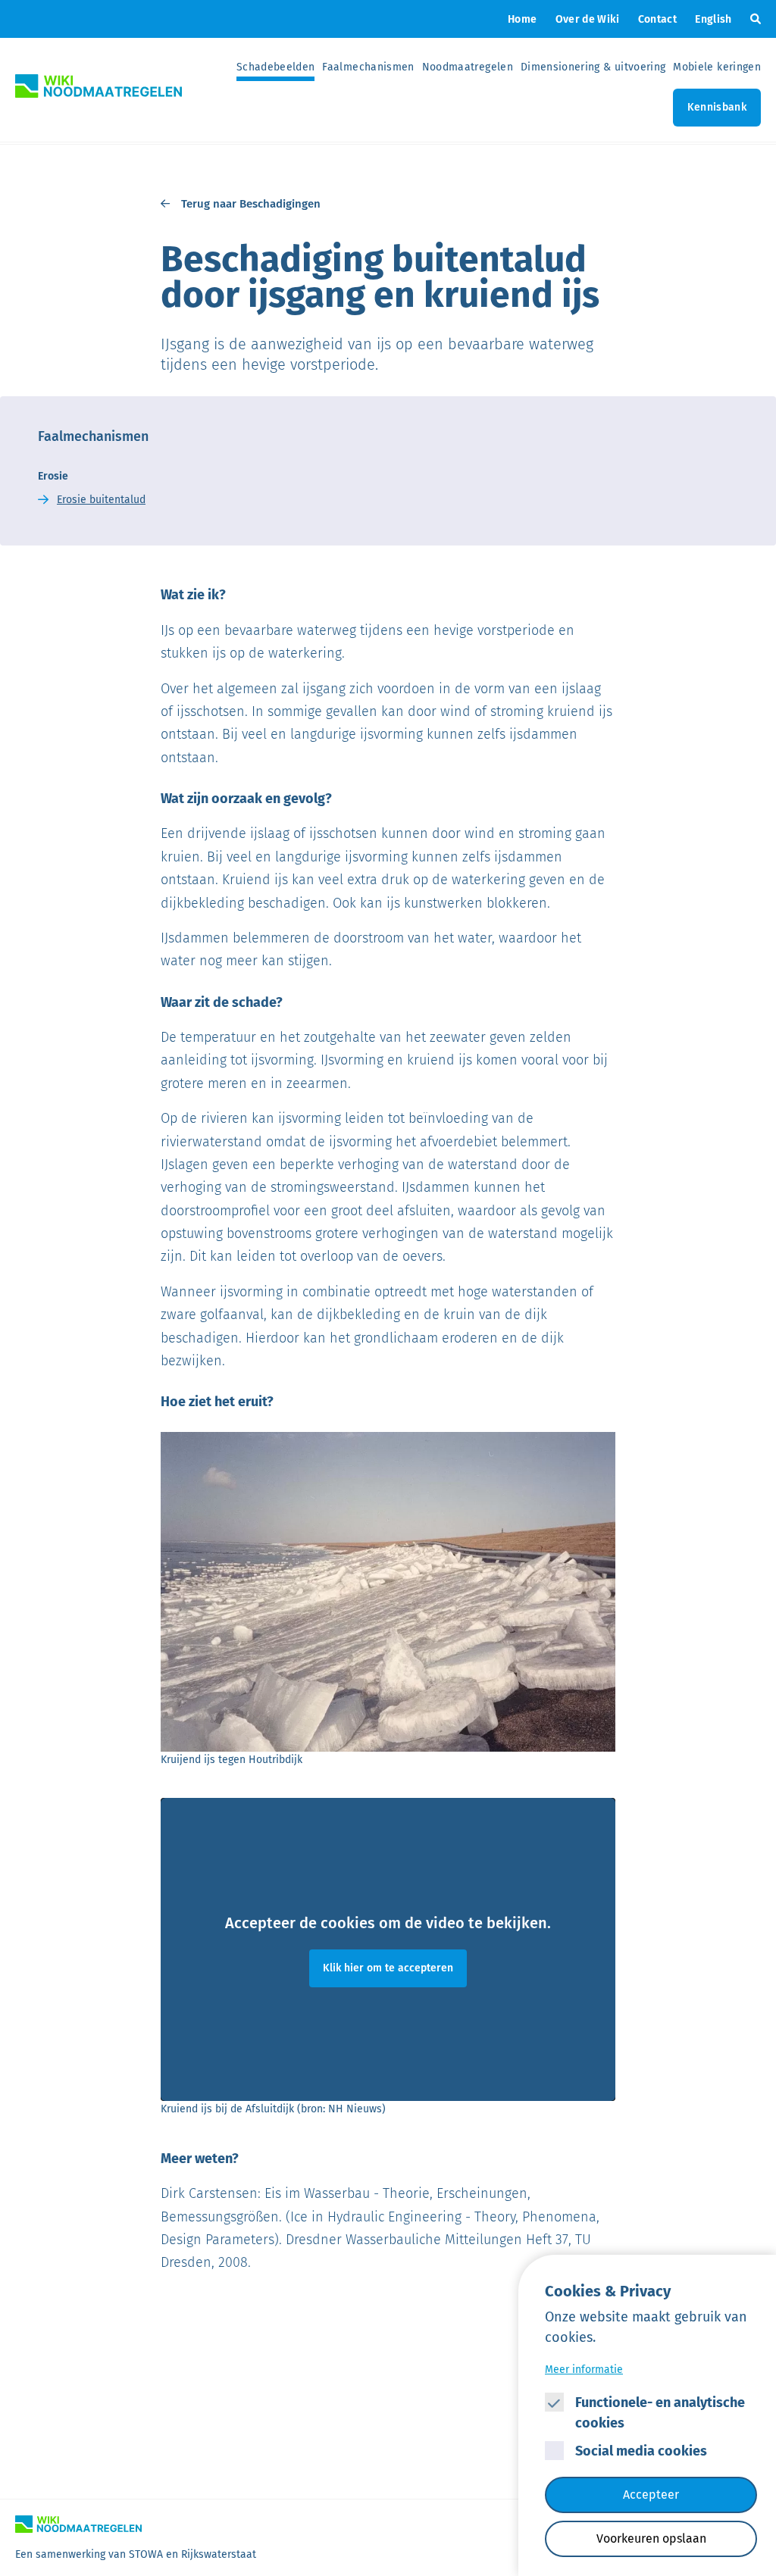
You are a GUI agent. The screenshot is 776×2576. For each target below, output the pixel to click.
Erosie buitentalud (101, 500)
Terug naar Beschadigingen (251, 204)
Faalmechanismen (368, 67)
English (713, 19)
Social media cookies (641, 2451)
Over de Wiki (588, 19)
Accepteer (651, 2495)
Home (522, 19)
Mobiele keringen (717, 67)
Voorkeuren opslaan (651, 2538)
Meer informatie (584, 2370)
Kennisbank (717, 107)
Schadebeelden (276, 67)
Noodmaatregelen (468, 67)
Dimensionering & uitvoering (593, 67)
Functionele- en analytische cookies (660, 2413)
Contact (657, 19)
